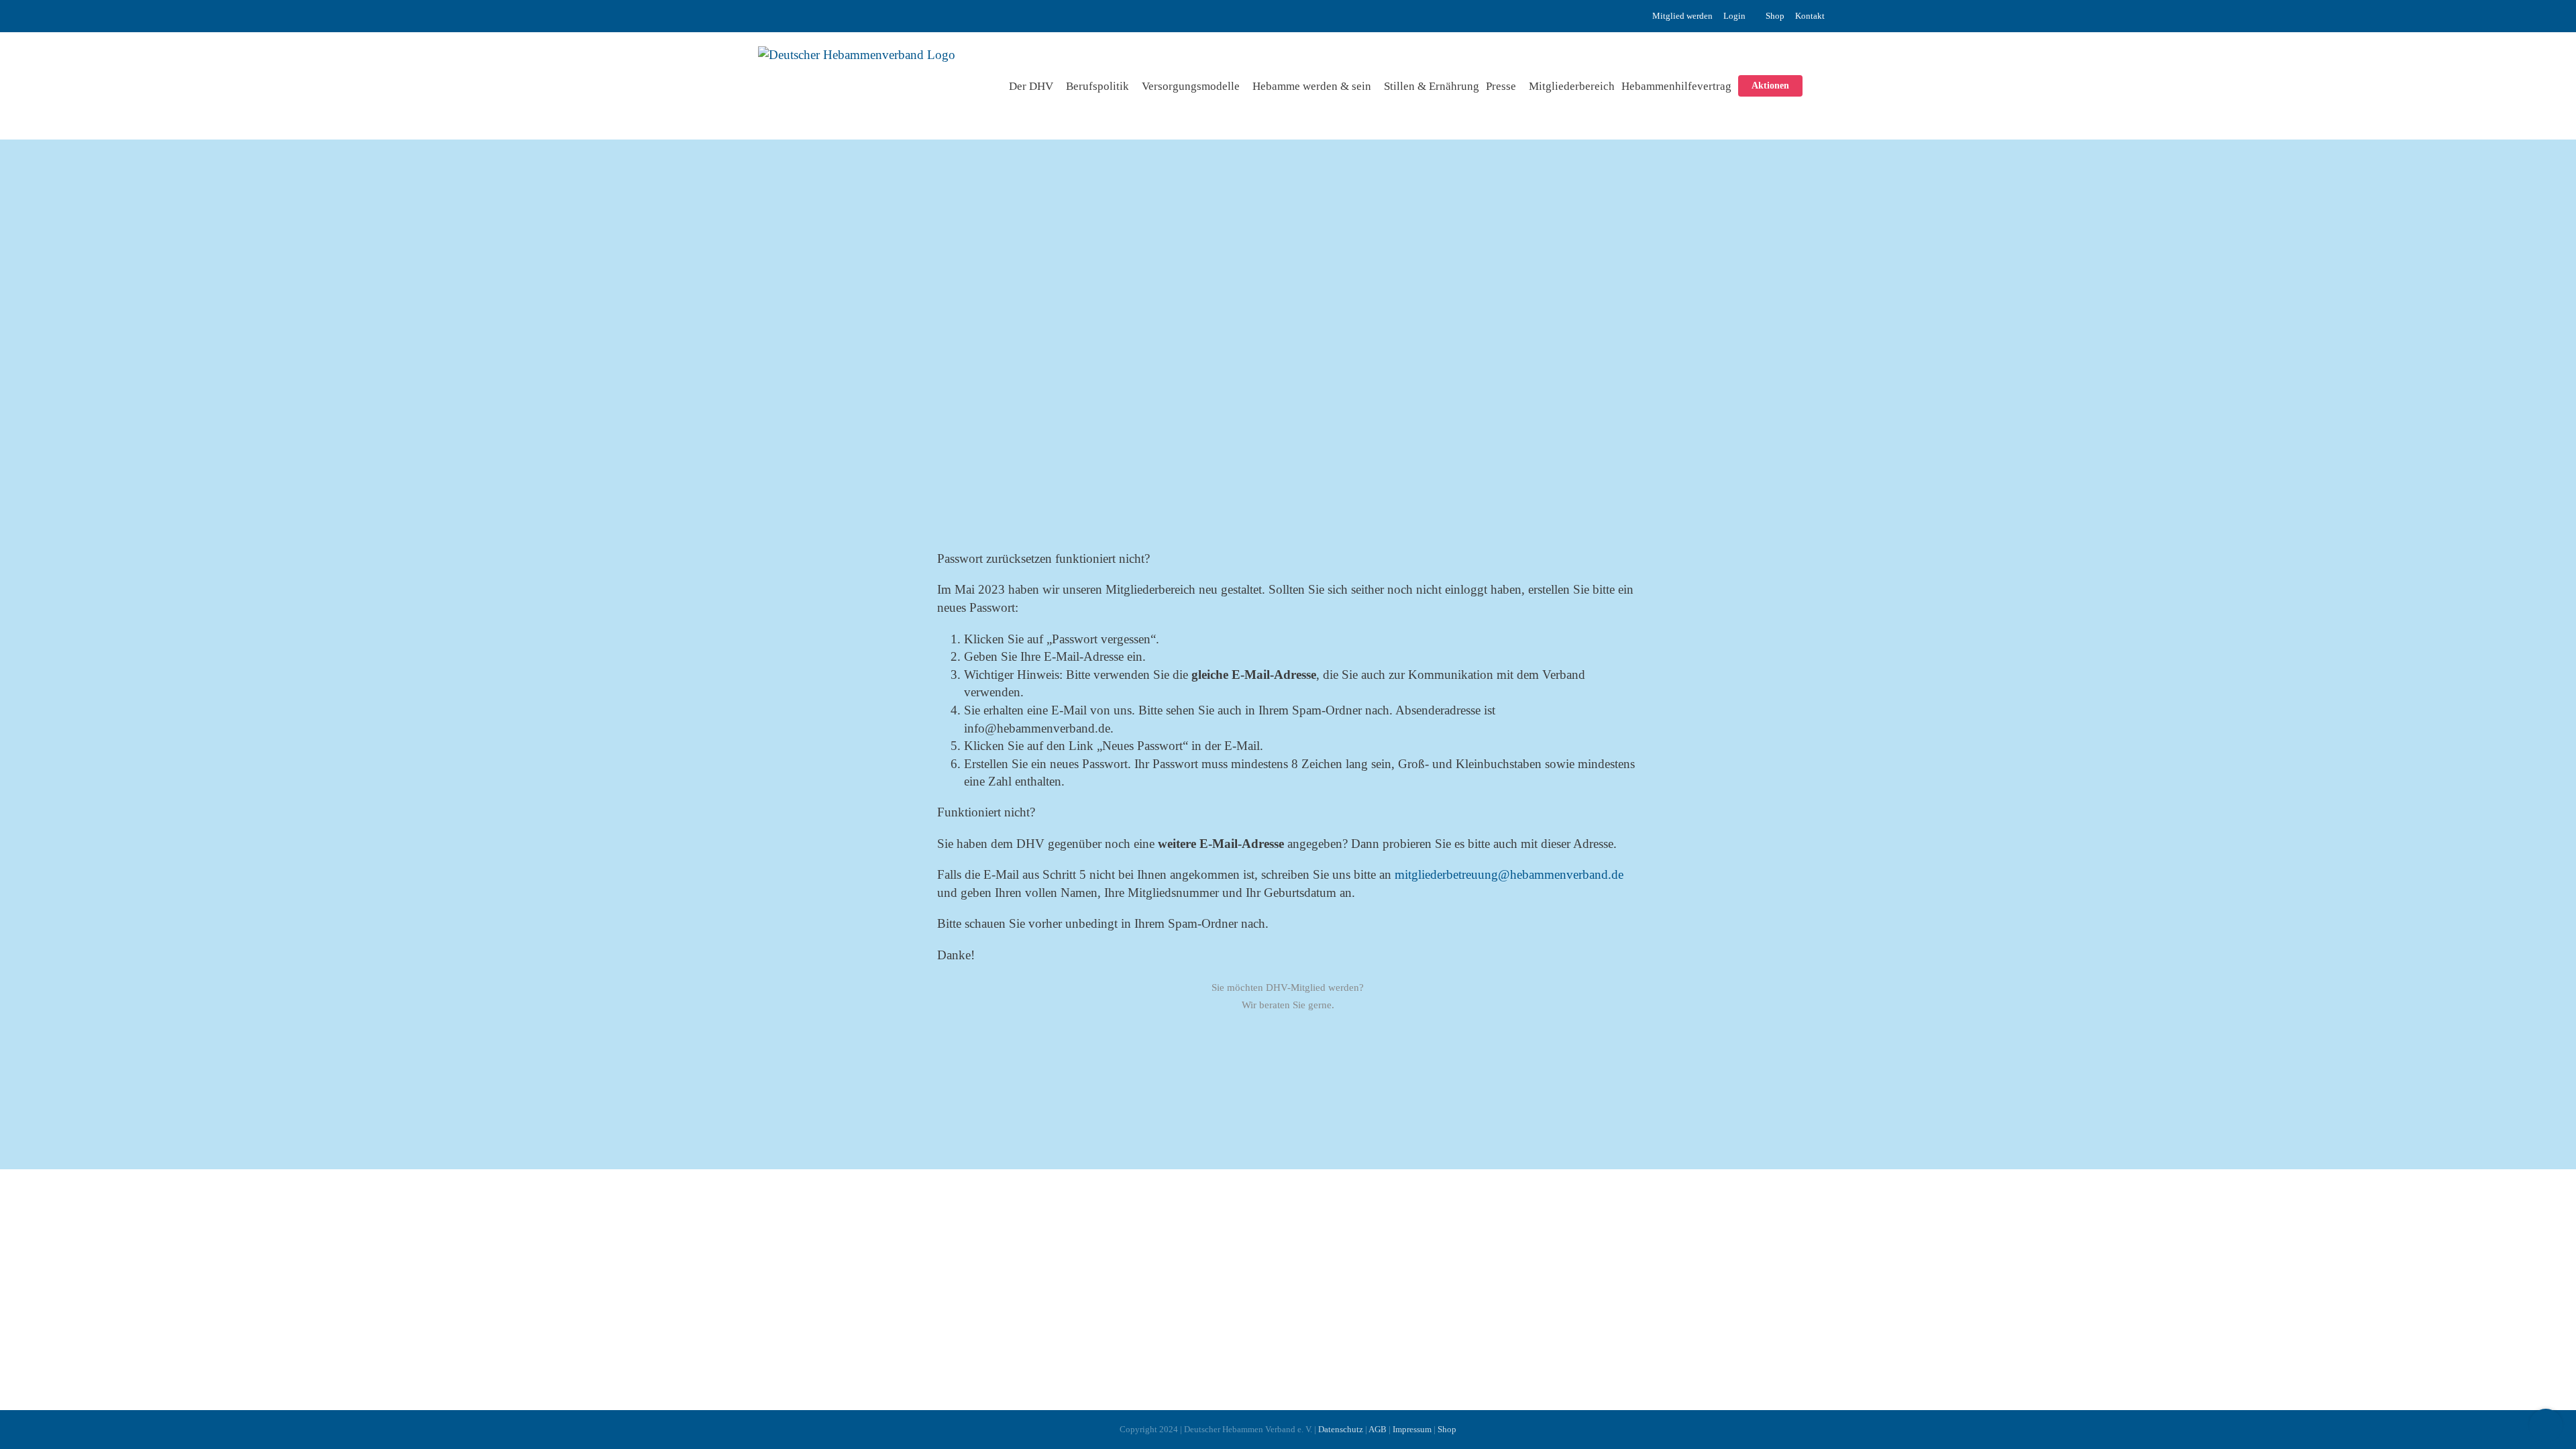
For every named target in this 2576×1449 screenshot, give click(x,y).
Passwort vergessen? (1288, 523)
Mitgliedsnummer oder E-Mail (1209, 327)
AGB (1378, 1429)
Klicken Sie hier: (1227, 288)
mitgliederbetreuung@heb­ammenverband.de (1509, 874)
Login (1734, 16)
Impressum (1412, 1429)
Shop (1775, 16)
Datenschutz (1341, 1429)
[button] (1814, 86)
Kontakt (1810, 16)
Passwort (1162, 385)
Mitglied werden (1682, 16)
